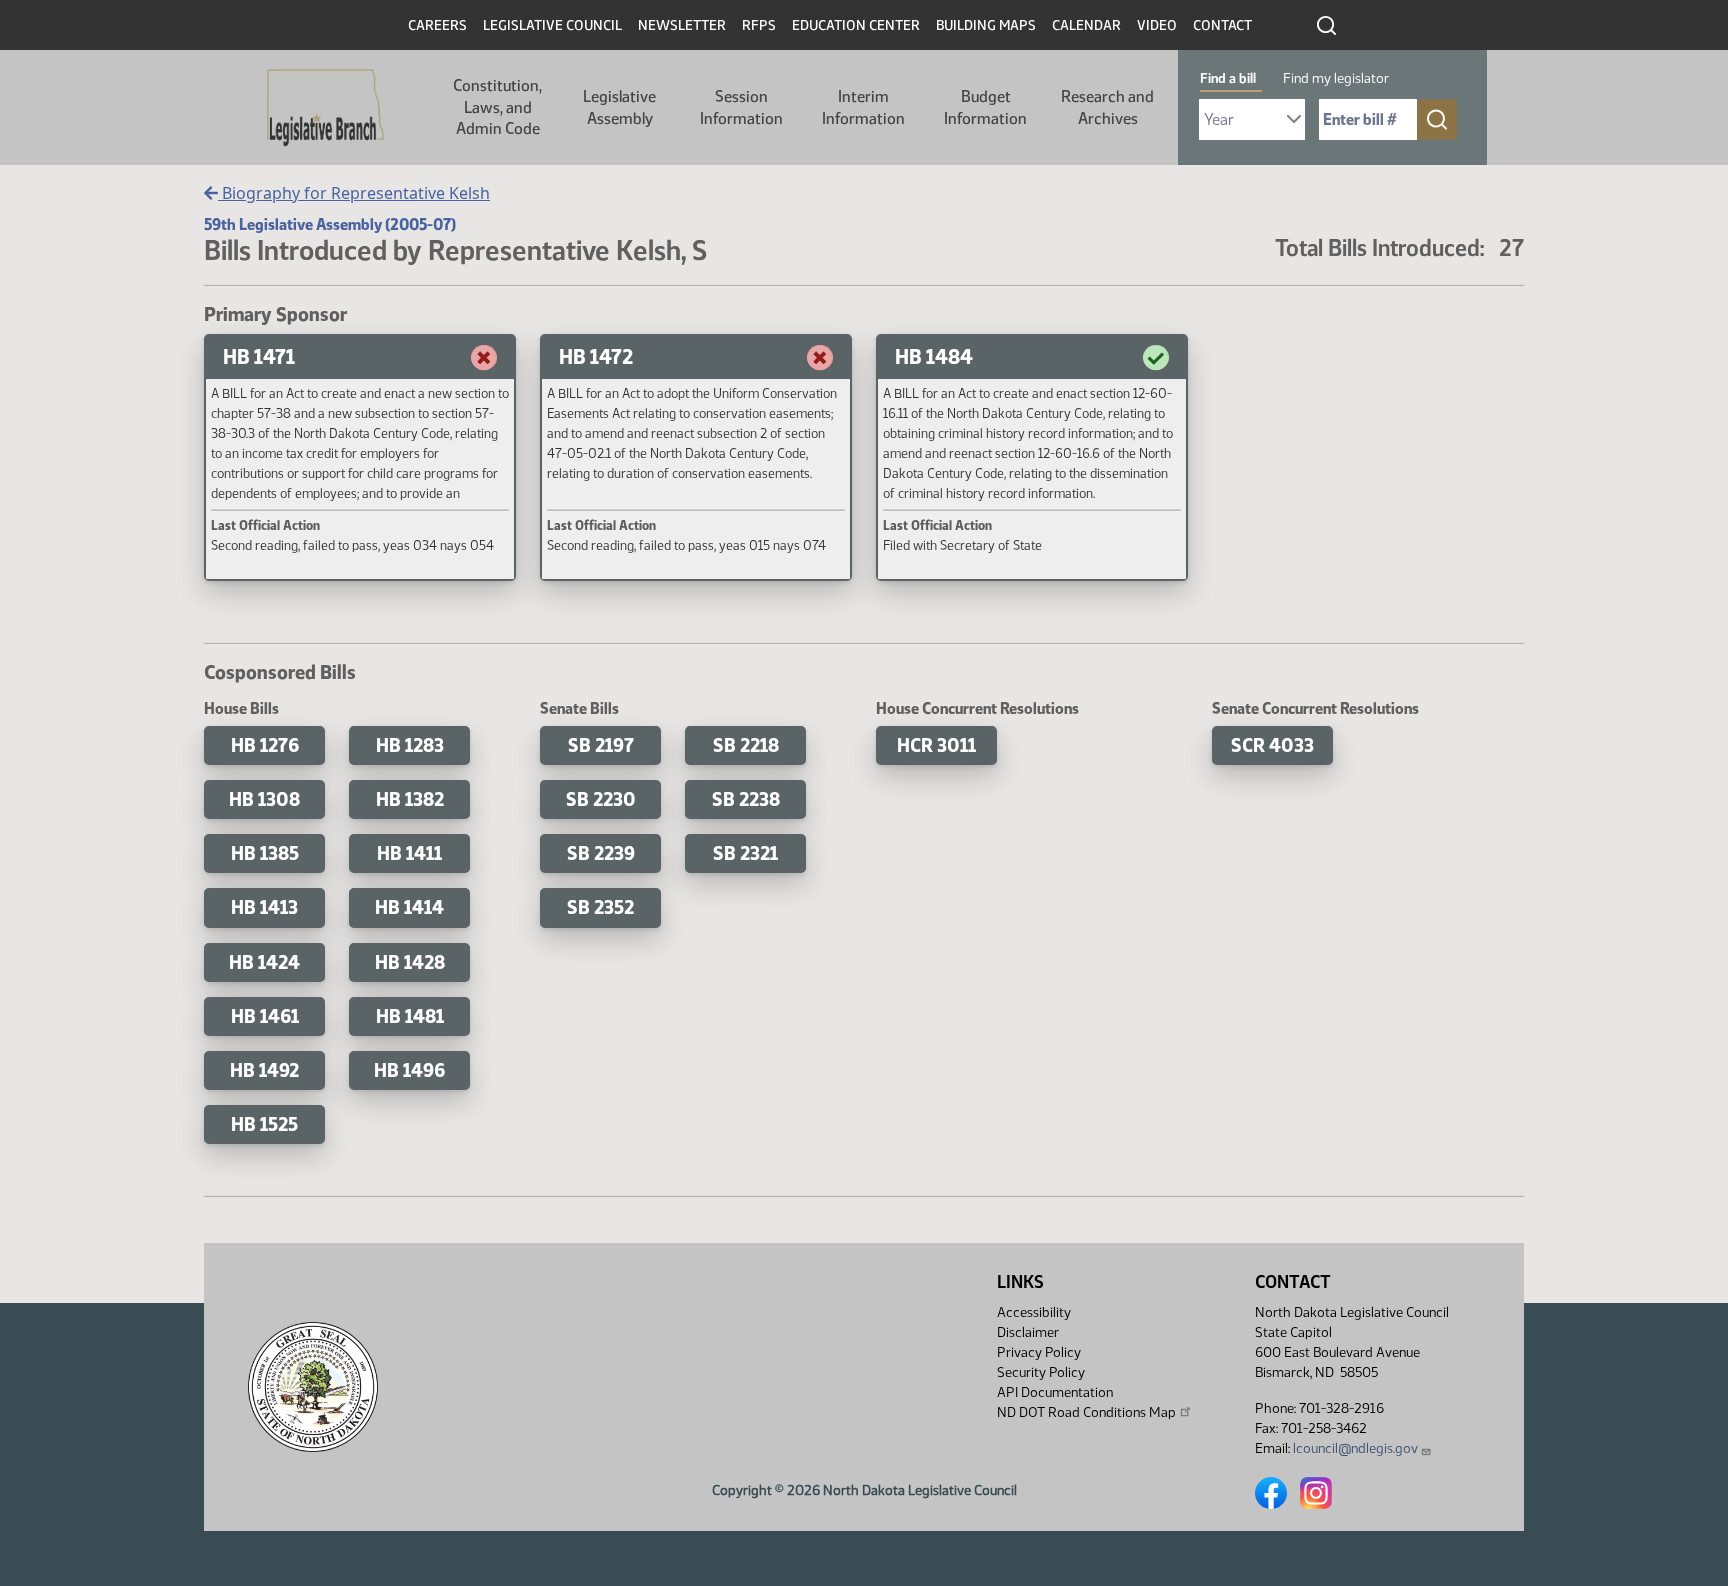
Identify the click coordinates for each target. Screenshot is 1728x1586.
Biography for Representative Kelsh (354, 193)
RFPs (759, 25)
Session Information (741, 107)
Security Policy (1041, 1372)
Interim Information (863, 107)
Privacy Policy (1039, 1352)
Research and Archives (1107, 107)
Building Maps (986, 25)
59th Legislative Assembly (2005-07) (330, 224)
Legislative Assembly (619, 107)
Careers (437, 25)
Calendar (1086, 25)
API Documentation (1055, 1392)
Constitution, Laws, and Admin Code (497, 107)
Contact (1222, 25)
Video (1157, 25)
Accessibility (1034, 1312)
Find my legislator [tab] (1336, 78)
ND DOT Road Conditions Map (1086, 1412)
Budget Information (985, 107)
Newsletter (682, 25)
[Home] (325, 108)
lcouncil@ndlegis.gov (1355, 1448)
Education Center (856, 25)
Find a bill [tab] (1228, 78)
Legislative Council (552, 25)
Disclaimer (1028, 1332)
